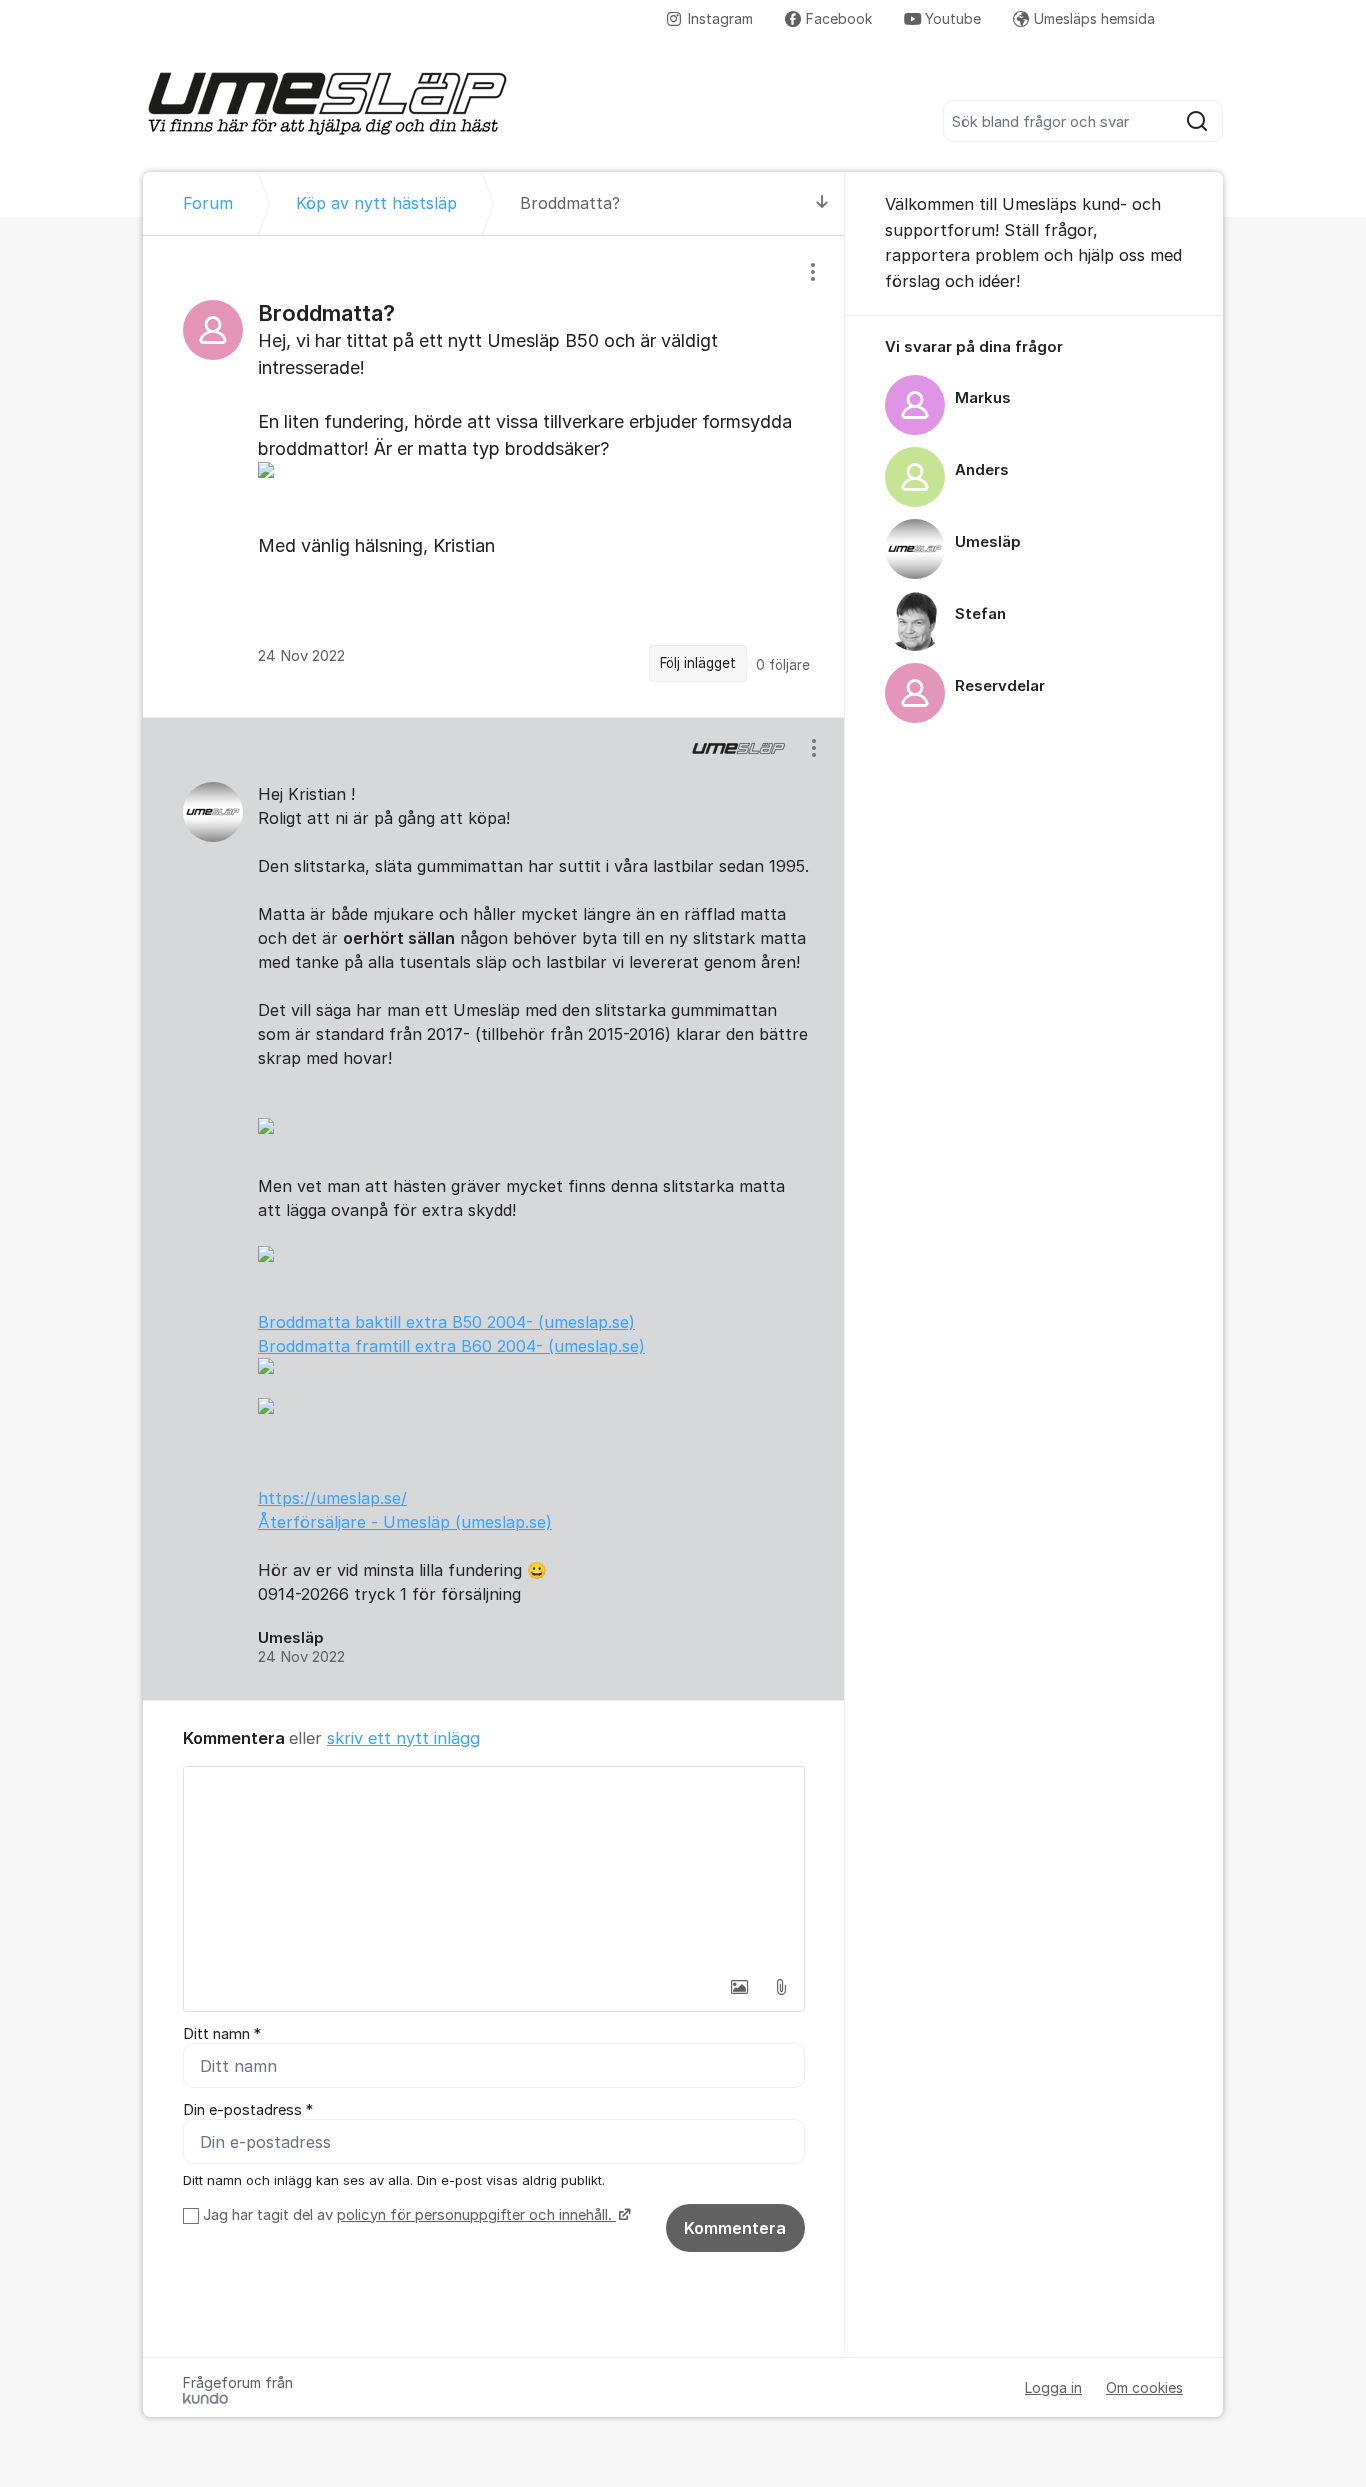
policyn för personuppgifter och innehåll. (476, 2215)
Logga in (1053, 2387)
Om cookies (1144, 2387)
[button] (739, 1987)
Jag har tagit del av (407, 2215)
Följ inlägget (698, 663)
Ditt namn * (222, 2034)
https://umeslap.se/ (332, 1498)
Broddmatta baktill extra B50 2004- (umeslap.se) (446, 1322)
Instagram (720, 18)
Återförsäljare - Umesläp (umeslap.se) (405, 1522)
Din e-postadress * (248, 2110)
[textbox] (494, 1867)
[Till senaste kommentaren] (822, 203)
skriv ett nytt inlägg (403, 1738)
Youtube (953, 18)
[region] (494, 476)
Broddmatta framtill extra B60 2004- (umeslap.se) (451, 1346)
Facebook (839, 18)
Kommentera (735, 2228)
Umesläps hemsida (1094, 18)
